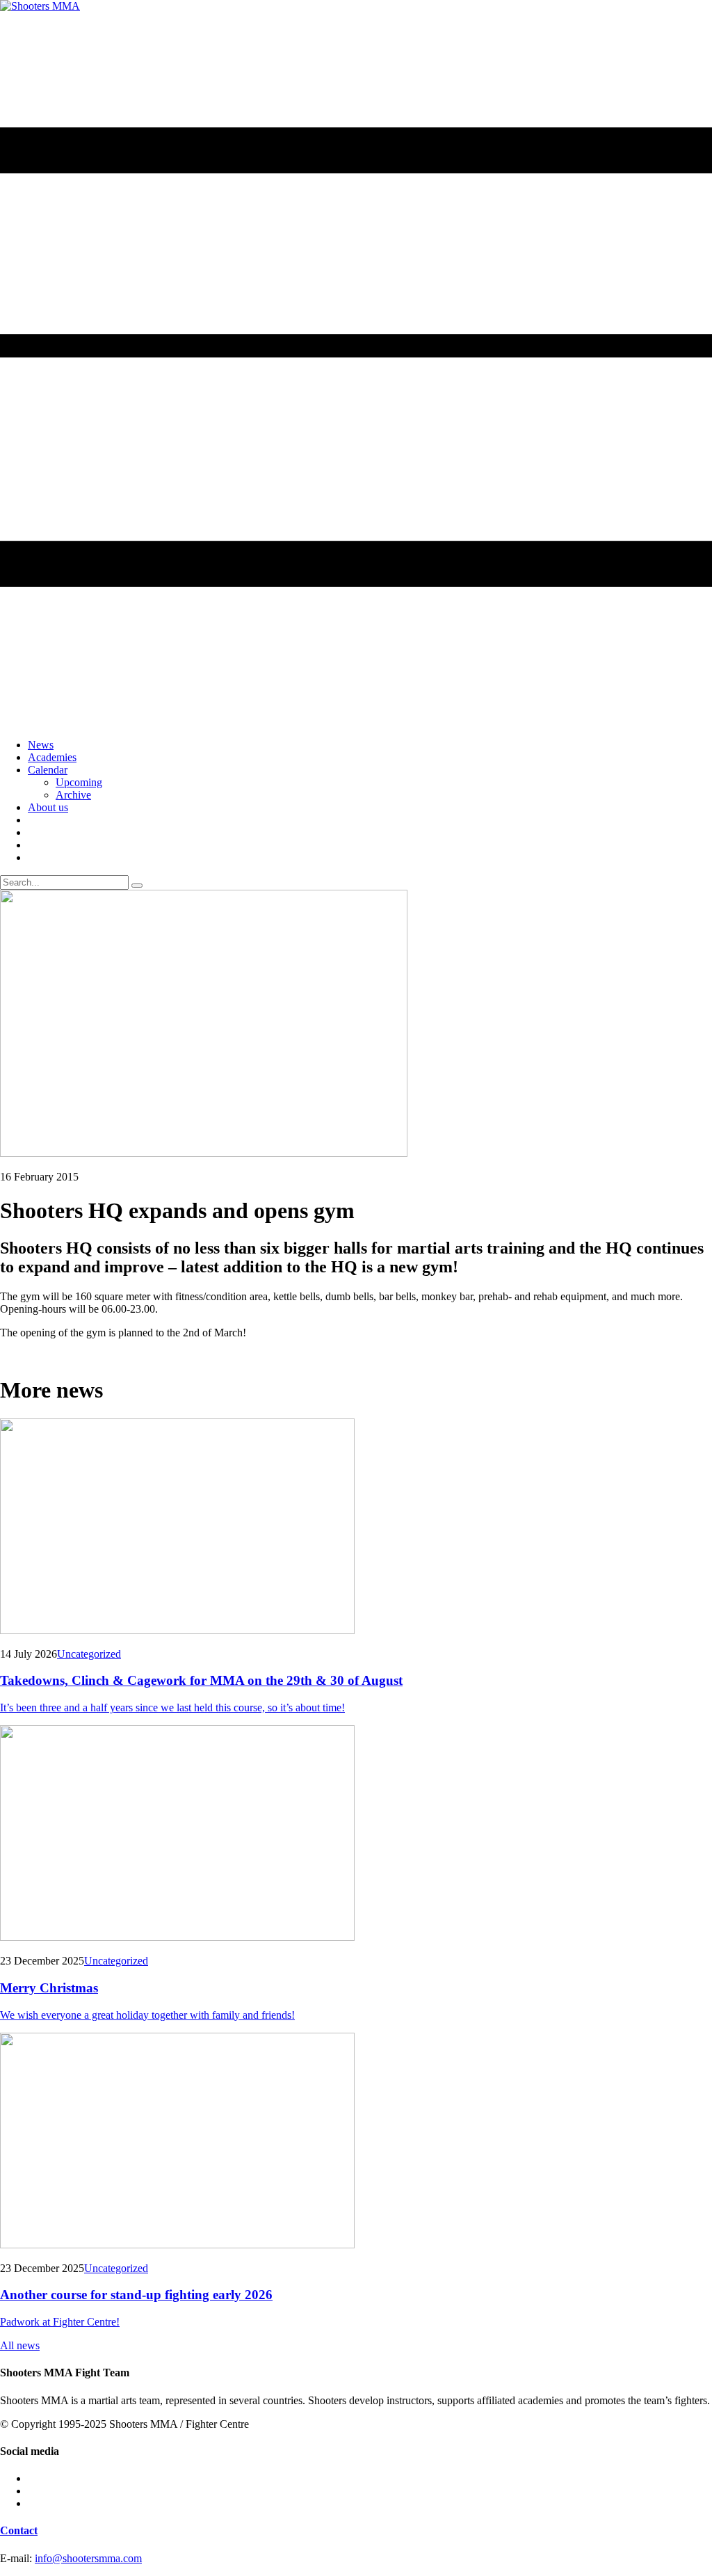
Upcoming (79, 782)
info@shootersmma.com (88, 2558)
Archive (73, 795)
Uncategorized (89, 1654)
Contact (19, 2530)
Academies (52, 757)
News (41, 745)
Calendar (48, 770)
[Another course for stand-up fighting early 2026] (356, 2142)
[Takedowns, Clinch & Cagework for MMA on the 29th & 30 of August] (356, 1528)
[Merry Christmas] (356, 1834)
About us (48, 807)
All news (20, 2345)
